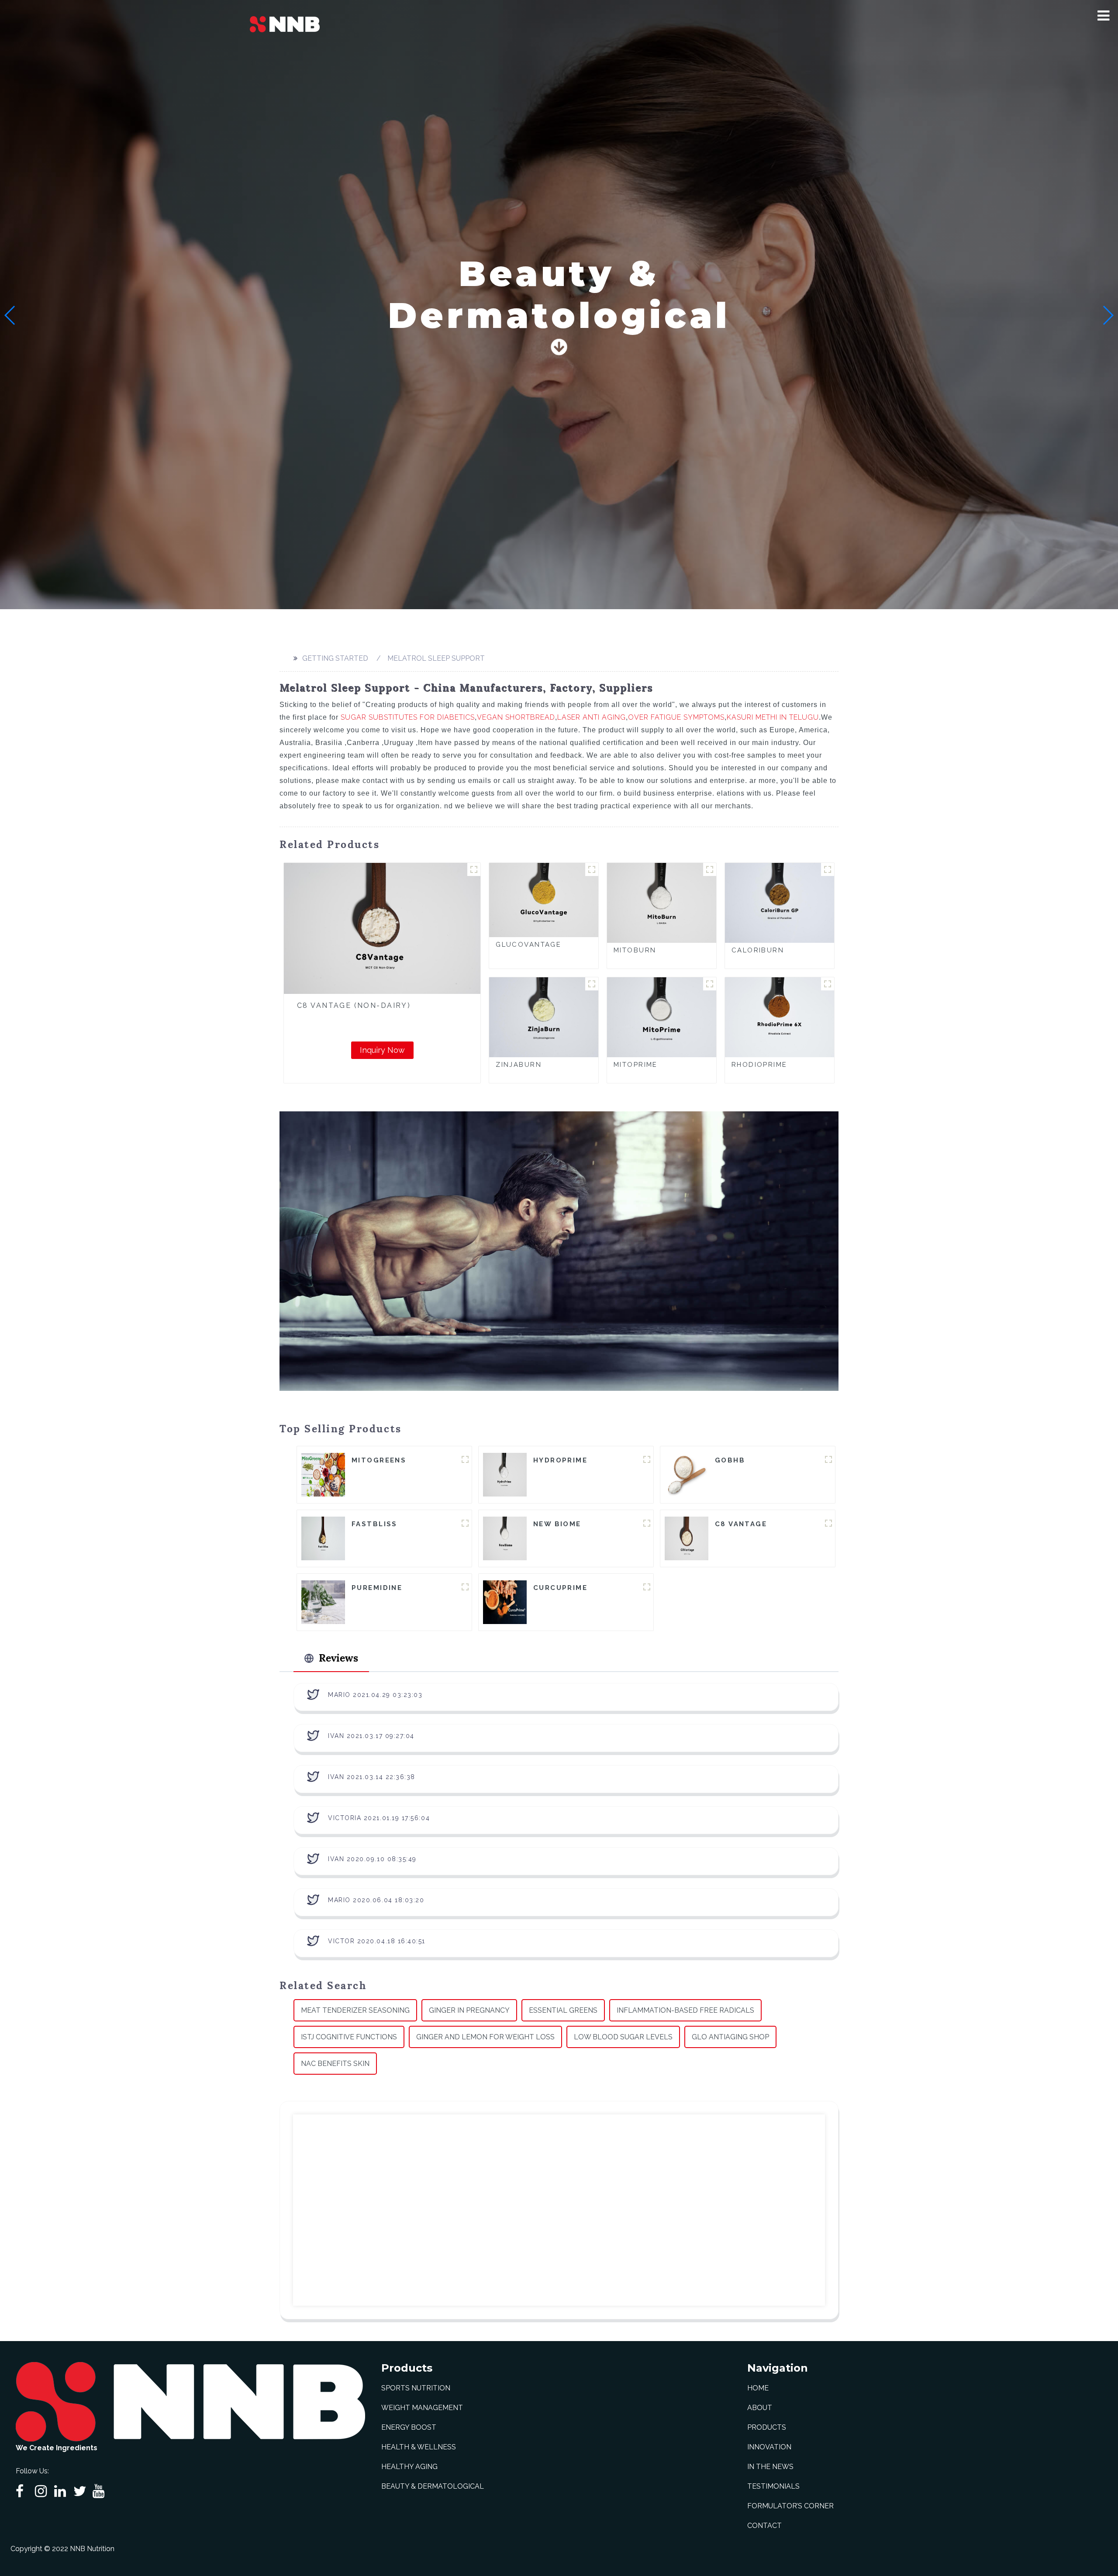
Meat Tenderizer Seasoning (355, 2010)
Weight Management (422, 2408)
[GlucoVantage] (544, 899)
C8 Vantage (741, 1524)
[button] (1103, 16)
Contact (764, 2526)
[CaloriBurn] (780, 902)
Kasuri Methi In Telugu (773, 717)
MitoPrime (636, 1065)
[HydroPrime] (505, 1474)
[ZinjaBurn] (544, 1017)
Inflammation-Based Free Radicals (685, 2010)
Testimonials (773, 2486)
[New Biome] (505, 1538)
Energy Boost (409, 2427)
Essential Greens (563, 2010)
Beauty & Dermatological (433, 2486)
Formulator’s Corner (790, 2506)
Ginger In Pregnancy (469, 2010)
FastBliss (374, 1524)
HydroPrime (560, 1460)
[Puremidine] (323, 1602)
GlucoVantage (528, 945)
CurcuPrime (560, 1588)
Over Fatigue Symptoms (676, 717)
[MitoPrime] (662, 1017)
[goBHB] (687, 1474)
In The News (770, 2467)
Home (758, 2388)
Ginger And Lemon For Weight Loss (485, 2037)
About (760, 2408)
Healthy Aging (409, 2467)
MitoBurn (635, 950)
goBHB (730, 1460)
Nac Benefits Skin (335, 2064)
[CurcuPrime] (505, 1602)
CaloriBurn (758, 950)
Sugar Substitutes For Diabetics (408, 717)
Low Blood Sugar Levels (623, 2037)
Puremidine (377, 1588)
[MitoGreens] (323, 1474)
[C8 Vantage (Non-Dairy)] (382, 928)
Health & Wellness (419, 2447)
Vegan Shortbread (516, 717)
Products (767, 2427)
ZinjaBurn (519, 1065)
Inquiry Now (382, 1050)
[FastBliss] (323, 1538)
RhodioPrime (759, 1065)
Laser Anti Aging (592, 717)
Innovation (769, 2447)
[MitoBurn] (662, 902)
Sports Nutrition (416, 2388)
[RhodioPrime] (780, 1017)
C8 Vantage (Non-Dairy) (354, 1005)
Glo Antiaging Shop (730, 2037)
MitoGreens (379, 1460)
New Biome (557, 1524)
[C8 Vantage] (687, 1538)
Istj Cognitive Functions (349, 2037)
